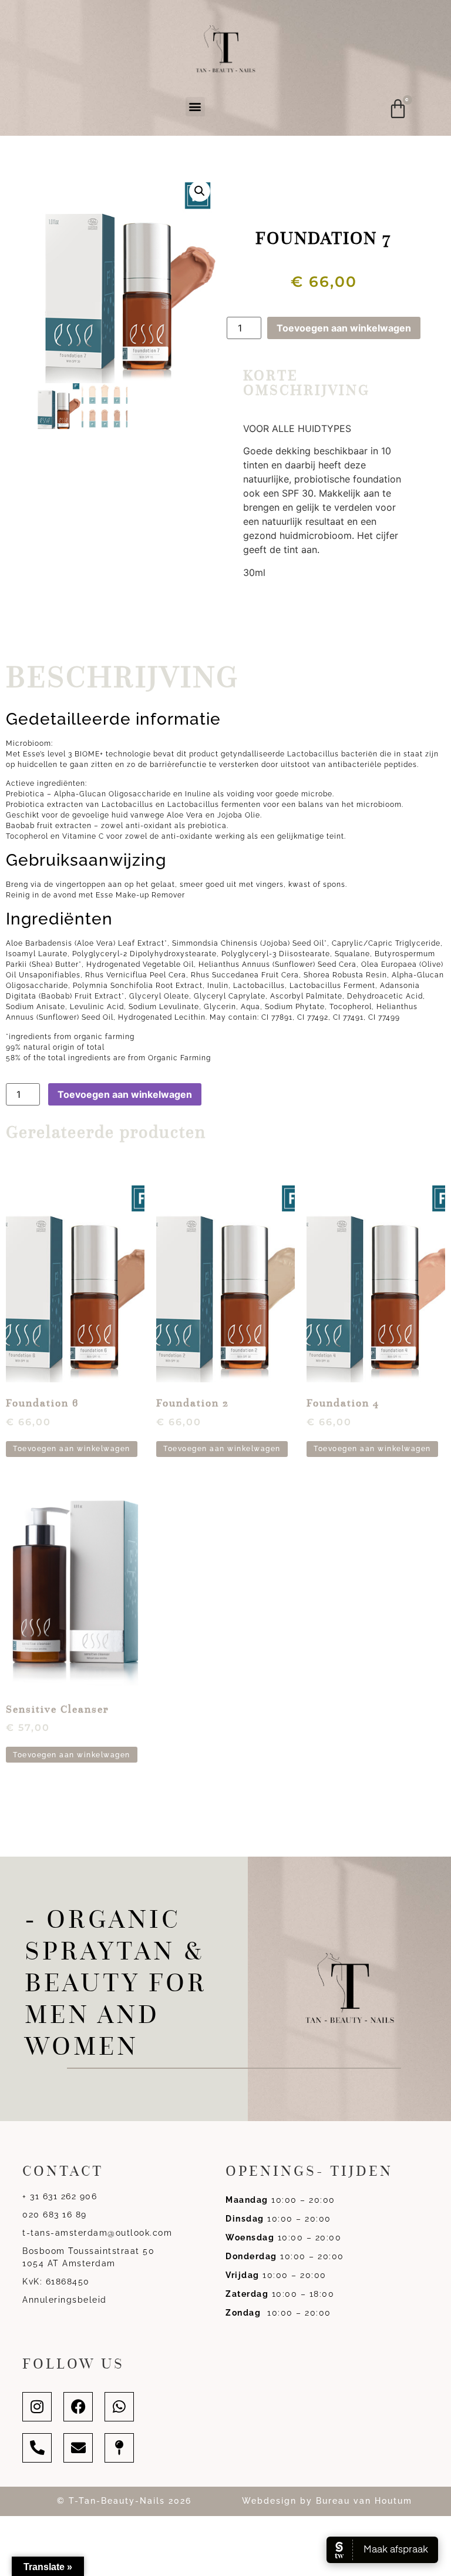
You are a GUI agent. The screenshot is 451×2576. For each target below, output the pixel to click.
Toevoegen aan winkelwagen (344, 328)
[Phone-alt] (37, 2448)
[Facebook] (78, 2407)
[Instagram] (37, 2407)
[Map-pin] (119, 2448)
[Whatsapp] (119, 2407)
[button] (195, 107)
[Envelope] (78, 2448)
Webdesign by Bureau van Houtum (327, 2501)
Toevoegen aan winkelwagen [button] (72, 1449)
